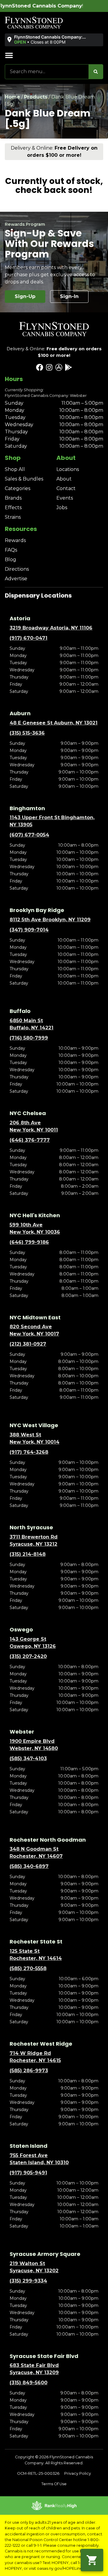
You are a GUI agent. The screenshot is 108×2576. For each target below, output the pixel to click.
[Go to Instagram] (49, 367)
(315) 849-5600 (28, 2383)
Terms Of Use (54, 2484)
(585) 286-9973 (29, 2071)
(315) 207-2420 (28, 1656)
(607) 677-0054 (29, 835)
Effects (13, 508)
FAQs (11, 550)
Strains (13, 517)
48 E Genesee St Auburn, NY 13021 (54, 723)
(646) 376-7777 (30, 1140)
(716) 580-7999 (29, 1038)
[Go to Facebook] (40, 367)
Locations (68, 469)
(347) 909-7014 (29, 930)
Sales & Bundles (24, 479)
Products (36, 97)
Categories (18, 488)
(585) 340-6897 (29, 1866)
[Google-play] (68, 367)
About (64, 479)
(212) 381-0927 (28, 1344)
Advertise (16, 579)
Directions (17, 569)
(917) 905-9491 (28, 2173)
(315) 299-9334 (28, 2281)
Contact (66, 488)
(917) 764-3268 (29, 1452)
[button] (54, 40)
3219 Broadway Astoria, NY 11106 (51, 628)
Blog (10, 559)
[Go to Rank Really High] (54, 2506)
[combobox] (47, 72)
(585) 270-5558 (28, 1968)
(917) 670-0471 (28, 638)
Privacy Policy (78, 2473)
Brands (13, 498)
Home (12, 97)
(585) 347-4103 (28, 1758)
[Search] (96, 72)
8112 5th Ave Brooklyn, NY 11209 (50, 920)
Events (65, 498)
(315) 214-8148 (28, 1554)
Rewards (15, 540)
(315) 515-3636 (27, 733)
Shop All (15, 469)
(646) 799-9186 (29, 1242)
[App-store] (59, 367)
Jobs (62, 508)
